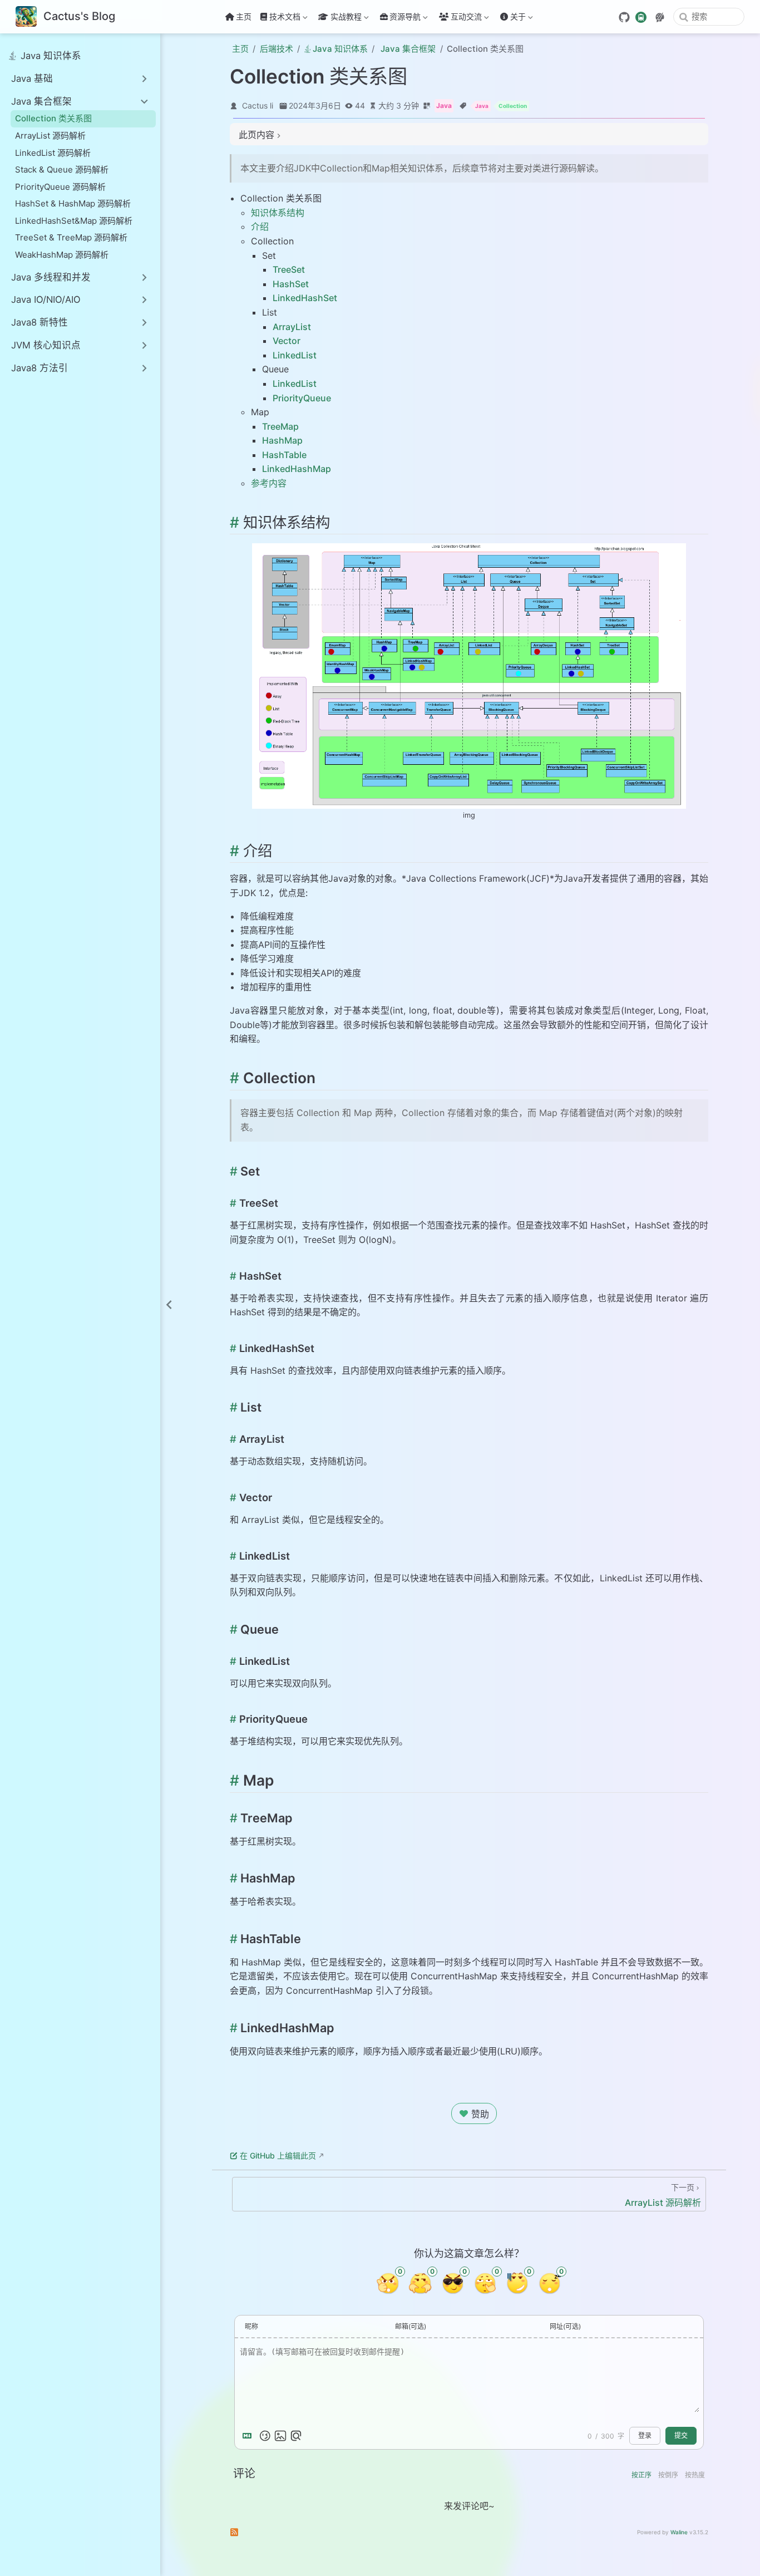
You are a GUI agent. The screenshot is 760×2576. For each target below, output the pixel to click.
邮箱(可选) (411, 2326)
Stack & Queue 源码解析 (62, 169)
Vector (287, 341)
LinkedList (295, 355)
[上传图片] (280, 2436)
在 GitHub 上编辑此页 (278, 2155)
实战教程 (339, 19)
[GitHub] (624, 17)
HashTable (284, 455)
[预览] (296, 2436)
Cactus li (258, 105)
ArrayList (292, 327)
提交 (681, 2436)
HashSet (291, 284)
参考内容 (269, 483)
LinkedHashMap (297, 469)
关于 (512, 19)
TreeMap (280, 426)
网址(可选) (565, 2326)
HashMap (282, 440)
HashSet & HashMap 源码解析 (73, 203)
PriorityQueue (302, 398)
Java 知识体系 (51, 56)
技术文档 (279, 19)
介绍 (260, 227)
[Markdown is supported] (249, 2436)
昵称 (251, 2326)
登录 (645, 2436)
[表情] (265, 2436)
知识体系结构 (278, 213)
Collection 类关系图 (53, 118)
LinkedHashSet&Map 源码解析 (74, 221)
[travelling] (641, 16)
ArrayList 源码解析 (50, 136)
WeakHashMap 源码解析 (62, 255)
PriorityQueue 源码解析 (60, 187)
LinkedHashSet (305, 298)
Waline (679, 2532)
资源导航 (405, 19)
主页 (244, 16)
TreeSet (289, 269)
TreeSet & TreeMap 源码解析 (71, 237)
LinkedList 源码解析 (53, 153)
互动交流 (466, 19)
